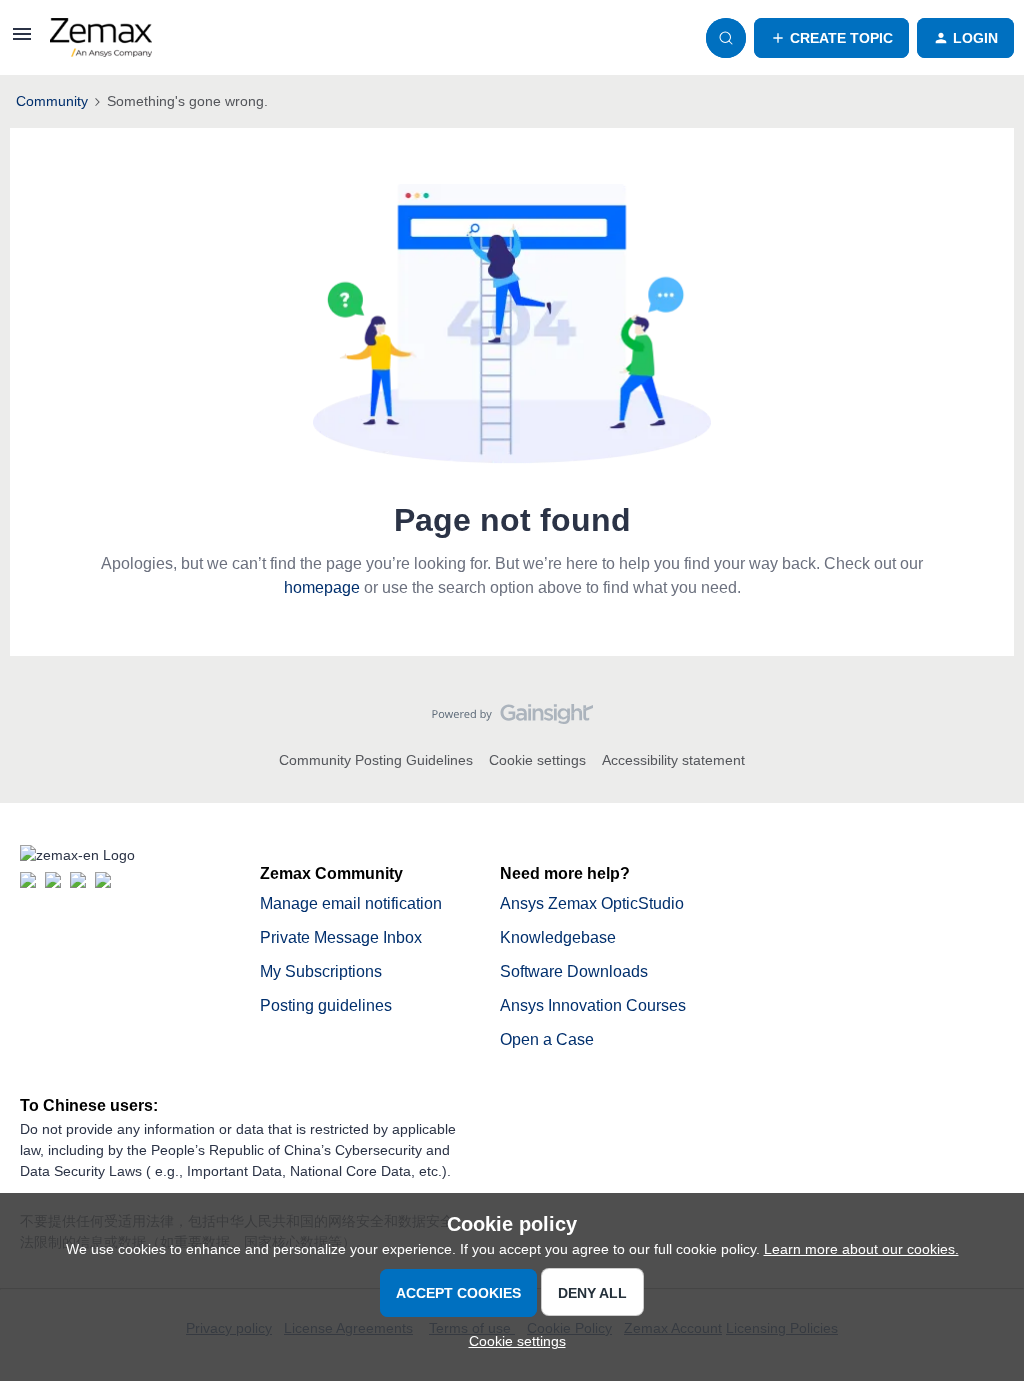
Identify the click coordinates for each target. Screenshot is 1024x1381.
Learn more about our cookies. (861, 1249)
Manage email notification (351, 903)
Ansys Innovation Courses (593, 1005)
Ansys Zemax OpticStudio (592, 903)
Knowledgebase (558, 937)
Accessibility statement (673, 760)
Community (52, 101)
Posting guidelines (326, 1005)
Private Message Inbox (341, 937)
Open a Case (547, 1039)
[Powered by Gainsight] (512, 719)
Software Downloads (574, 971)
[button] (22, 41)
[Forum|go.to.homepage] (101, 38)
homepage (322, 587)
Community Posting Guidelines (376, 760)
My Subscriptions (321, 971)
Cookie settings (537, 760)
